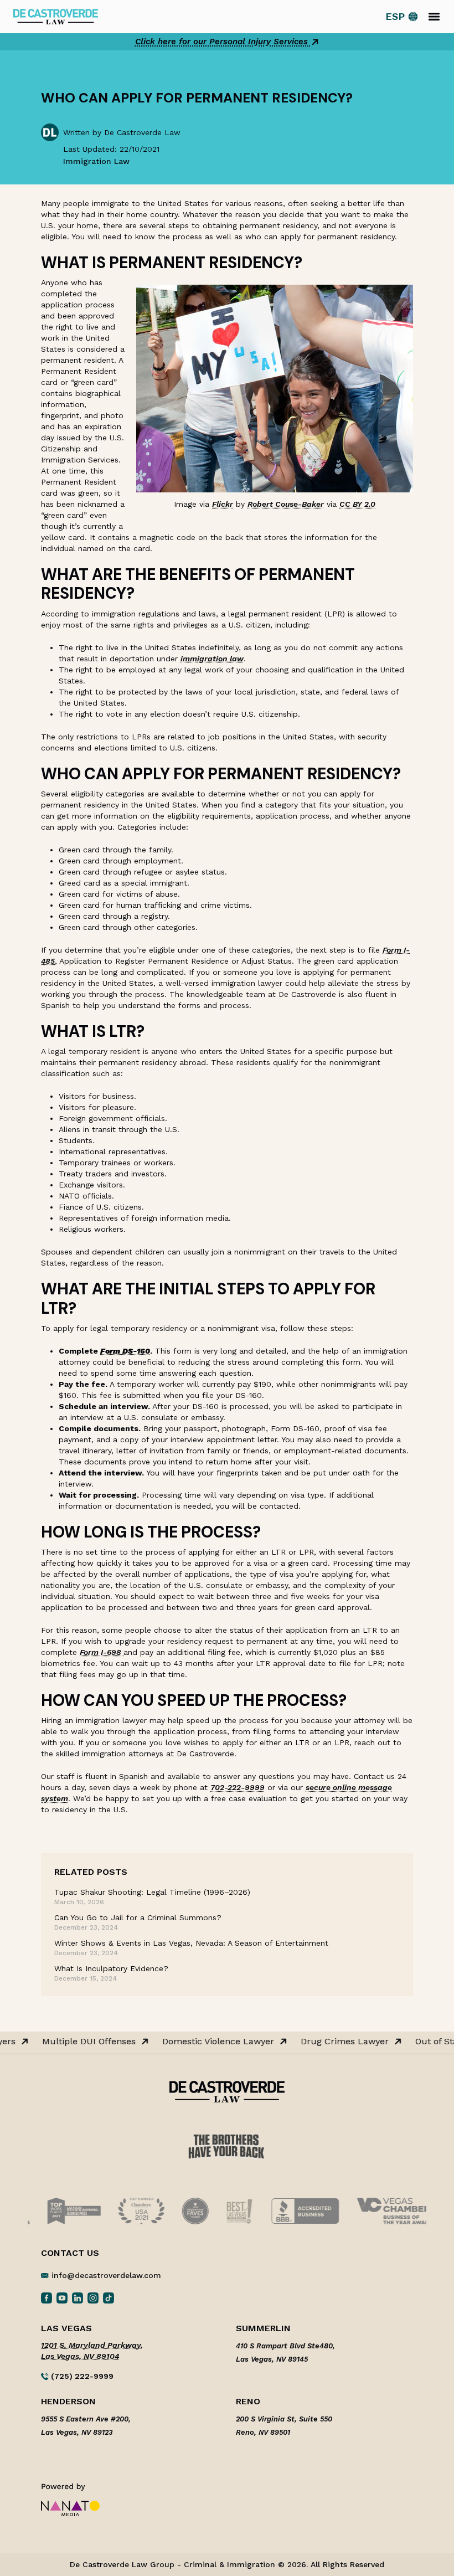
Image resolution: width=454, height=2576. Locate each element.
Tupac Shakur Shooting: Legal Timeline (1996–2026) (152, 1892)
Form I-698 (102, 1652)
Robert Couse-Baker (286, 504)
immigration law (212, 659)
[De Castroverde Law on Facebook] (47, 2297)
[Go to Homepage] (56, 16)
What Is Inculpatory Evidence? (111, 1968)
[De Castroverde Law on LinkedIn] (78, 2297)
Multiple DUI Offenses (84, 2042)
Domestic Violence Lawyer (213, 2042)
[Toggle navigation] (434, 17)
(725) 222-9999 (81, 2376)
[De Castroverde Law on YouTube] (62, 2297)
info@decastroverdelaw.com (106, 2275)
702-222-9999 (238, 1787)
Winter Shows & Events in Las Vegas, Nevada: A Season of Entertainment (191, 1943)
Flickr (223, 504)
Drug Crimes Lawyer (340, 2042)
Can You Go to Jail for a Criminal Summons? (138, 1917)
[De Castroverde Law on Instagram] (93, 2297)
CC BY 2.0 (357, 504)
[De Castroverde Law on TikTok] (109, 2297)
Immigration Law (96, 161)
